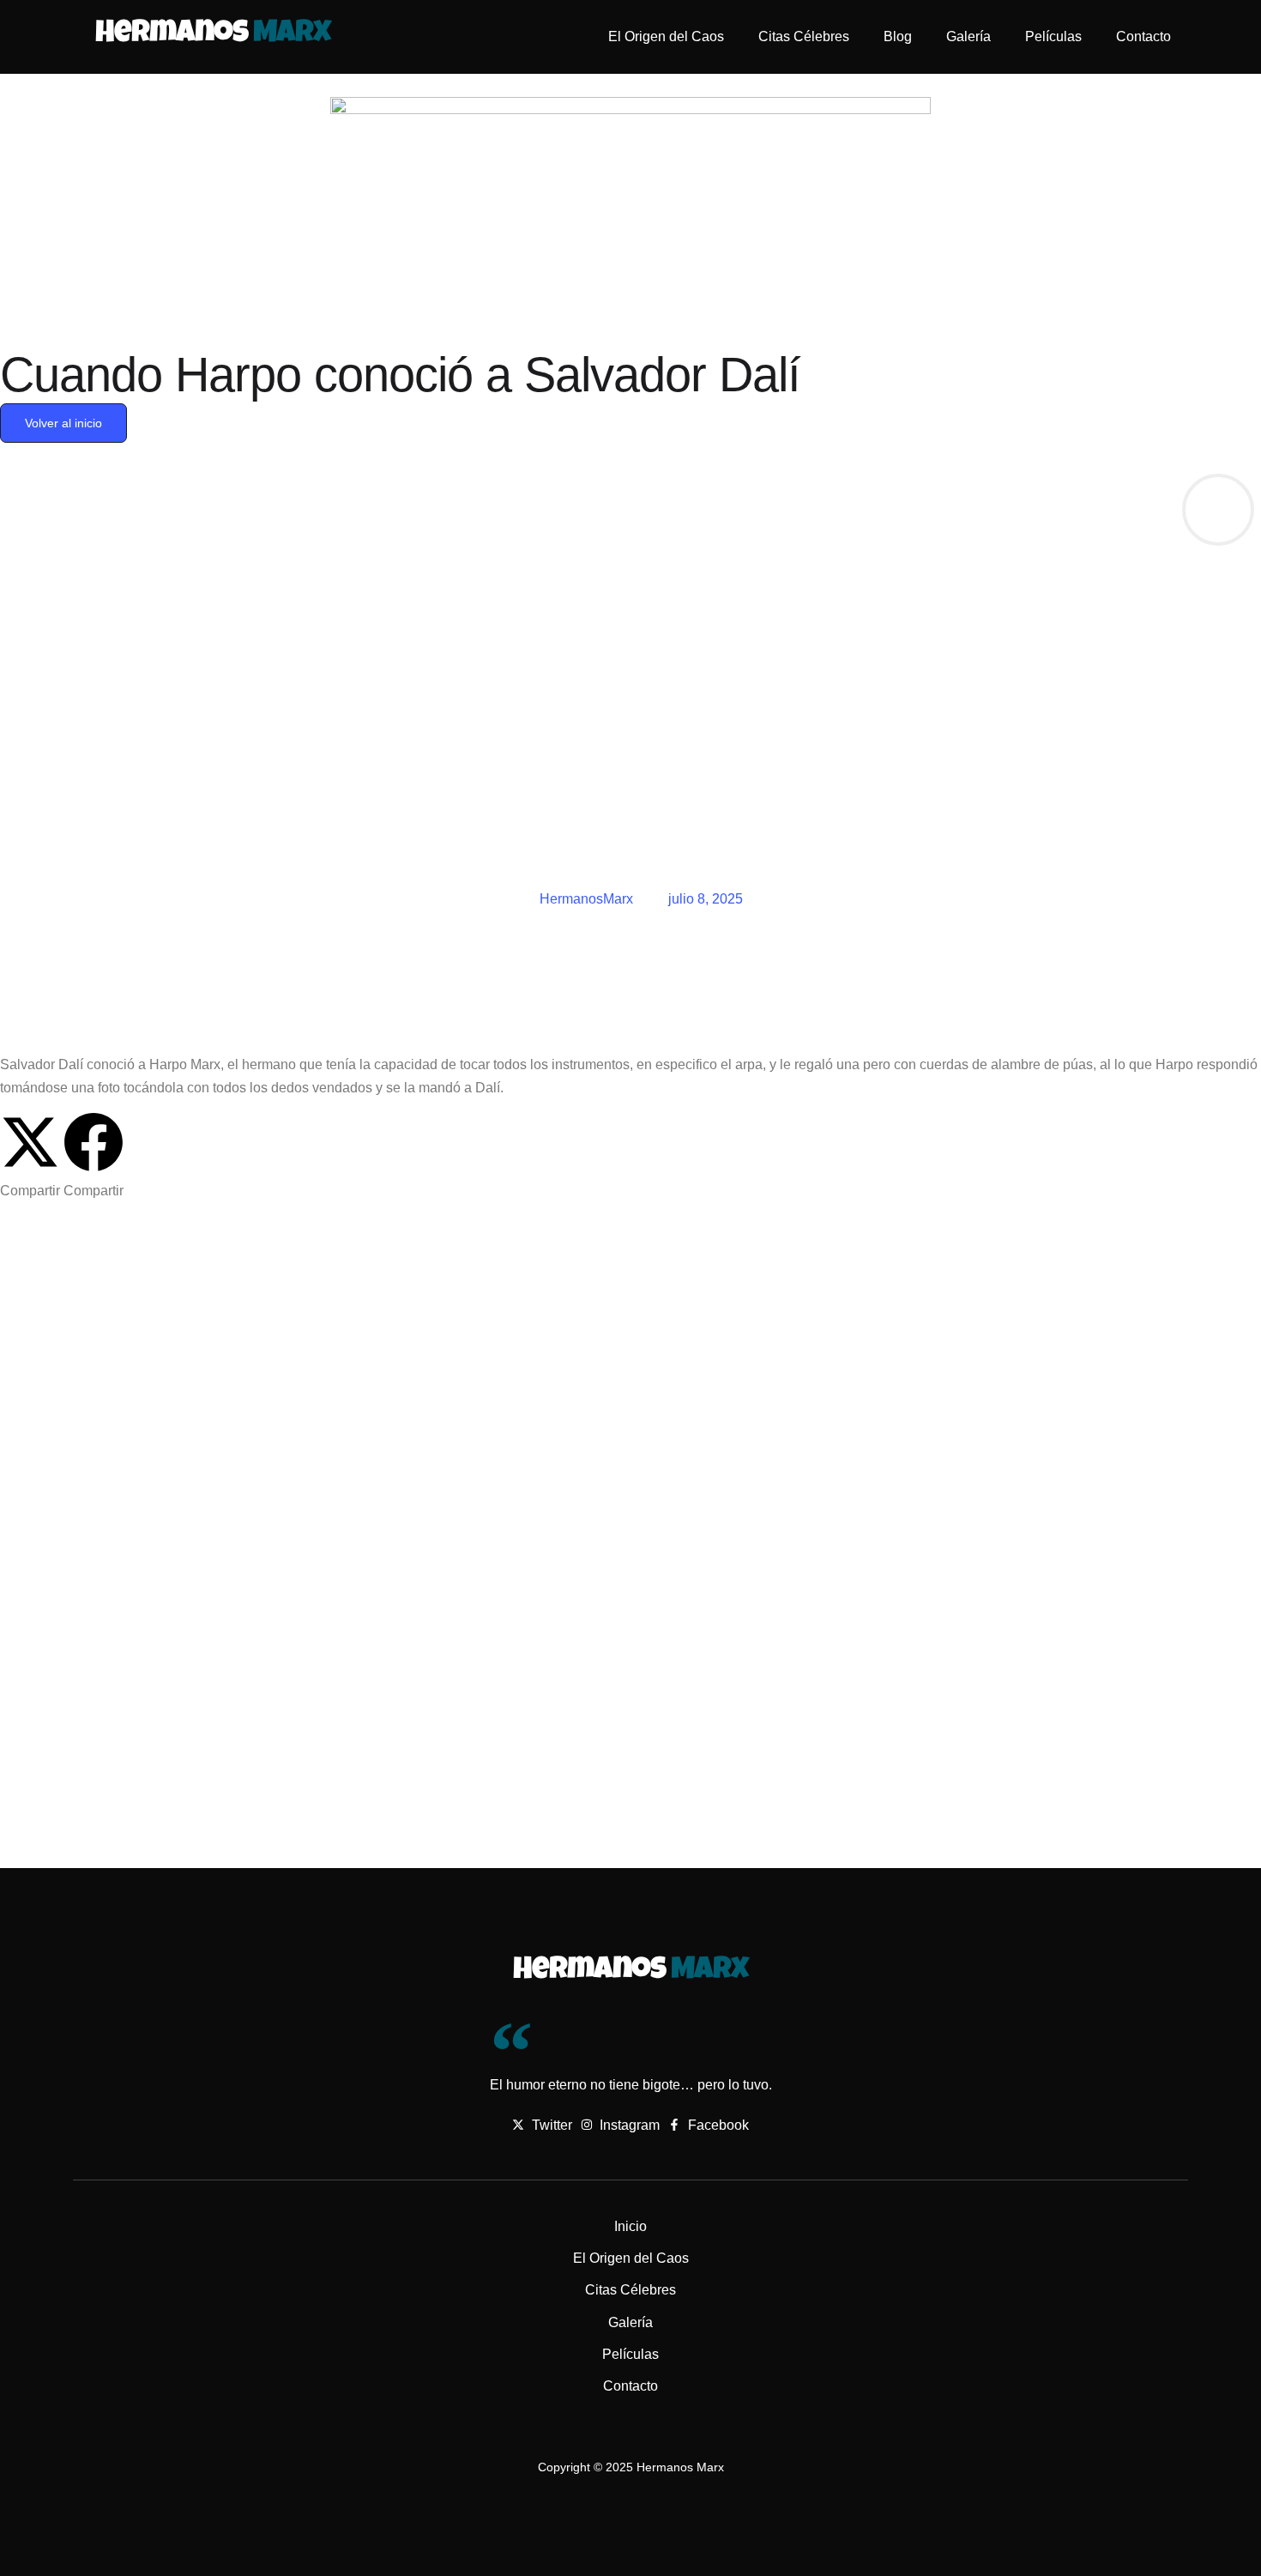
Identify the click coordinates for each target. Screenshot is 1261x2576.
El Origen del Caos (666, 36)
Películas (1053, 36)
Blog (898, 36)
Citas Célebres (804, 36)
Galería (968, 36)
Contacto (1143, 36)
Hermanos (213, 35)
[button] (30, 1157)
